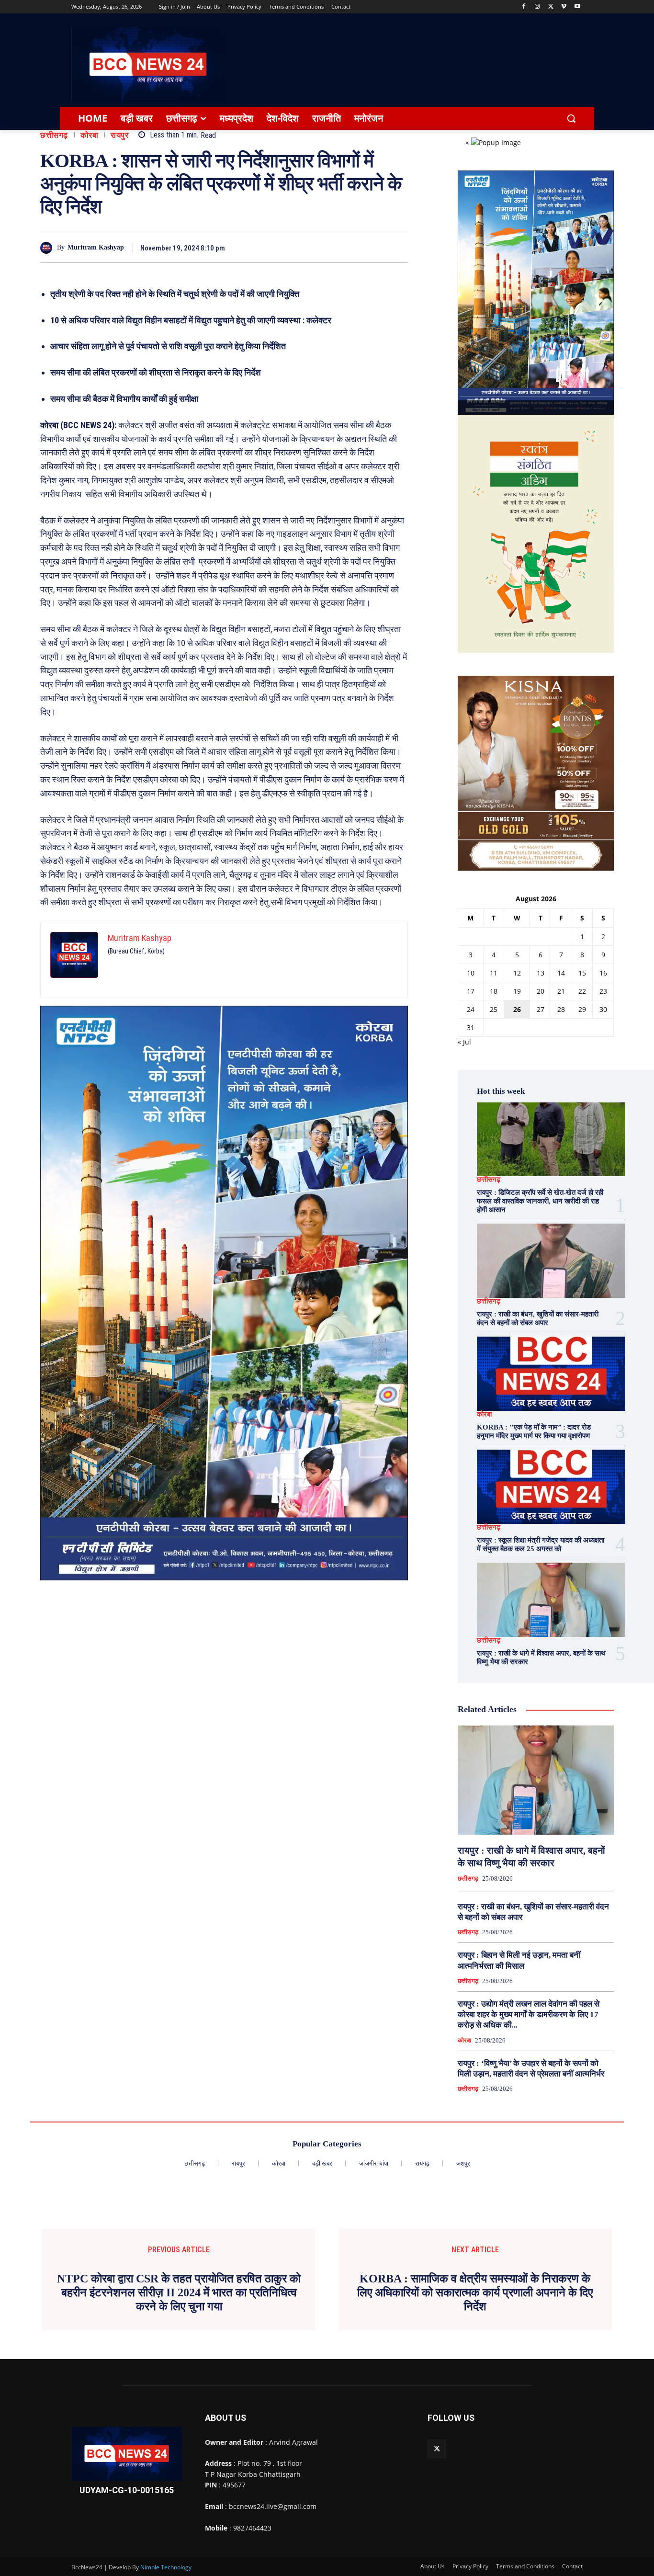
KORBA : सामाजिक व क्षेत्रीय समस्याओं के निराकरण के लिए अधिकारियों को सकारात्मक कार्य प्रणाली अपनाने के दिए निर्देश (475, 2292)
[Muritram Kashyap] (49, 248)
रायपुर (119, 135)
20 (541, 991)
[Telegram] (376, 248)
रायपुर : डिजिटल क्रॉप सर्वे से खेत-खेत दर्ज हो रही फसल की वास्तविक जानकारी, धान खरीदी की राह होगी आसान (540, 1201)
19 (517, 991)
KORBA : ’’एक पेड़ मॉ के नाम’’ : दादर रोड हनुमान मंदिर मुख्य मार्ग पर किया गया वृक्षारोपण (534, 1431)
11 (494, 973)
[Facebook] (524, 7)
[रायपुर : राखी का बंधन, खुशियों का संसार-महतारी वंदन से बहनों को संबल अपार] (551, 1261)
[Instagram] (537, 7)
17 (471, 991)
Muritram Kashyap (96, 247)
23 (603, 991)
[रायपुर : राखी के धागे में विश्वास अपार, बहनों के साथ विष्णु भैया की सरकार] (551, 1600)
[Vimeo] (564, 7)
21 (561, 991)
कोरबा (90, 135)
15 (582, 973)
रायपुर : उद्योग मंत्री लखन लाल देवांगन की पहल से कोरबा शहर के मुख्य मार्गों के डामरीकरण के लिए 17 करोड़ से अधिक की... (529, 2014)
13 (541, 973)
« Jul (464, 1042)
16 (603, 973)
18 (494, 991)
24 (471, 1009)
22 (582, 991)
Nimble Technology (166, 2567)
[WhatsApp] (398, 248)
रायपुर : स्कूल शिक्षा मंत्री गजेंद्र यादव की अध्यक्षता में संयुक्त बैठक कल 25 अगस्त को (541, 1544)
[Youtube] (577, 7)
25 (494, 1009)
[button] (571, 118)
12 (517, 973)
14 (561, 973)
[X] (551, 7)
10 (471, 973)
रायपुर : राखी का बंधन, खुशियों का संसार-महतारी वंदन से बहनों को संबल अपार (538, 1318)
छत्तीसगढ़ (54, 135)
